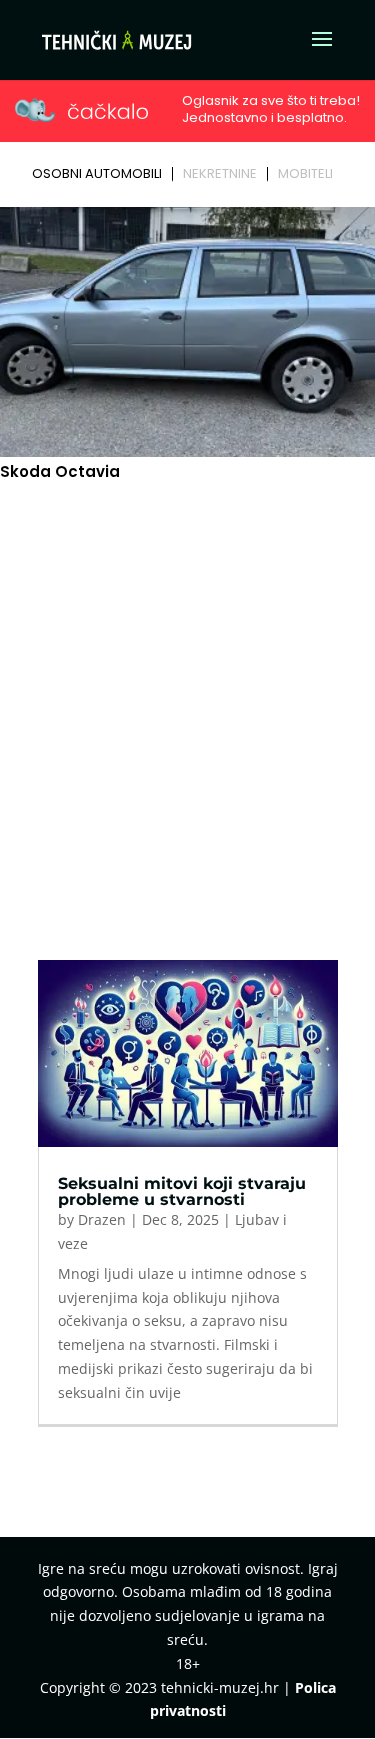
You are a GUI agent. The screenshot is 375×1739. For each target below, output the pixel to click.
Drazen (102, 1219)
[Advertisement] (187, 682)
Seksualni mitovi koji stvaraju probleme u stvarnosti (182, 1191)
